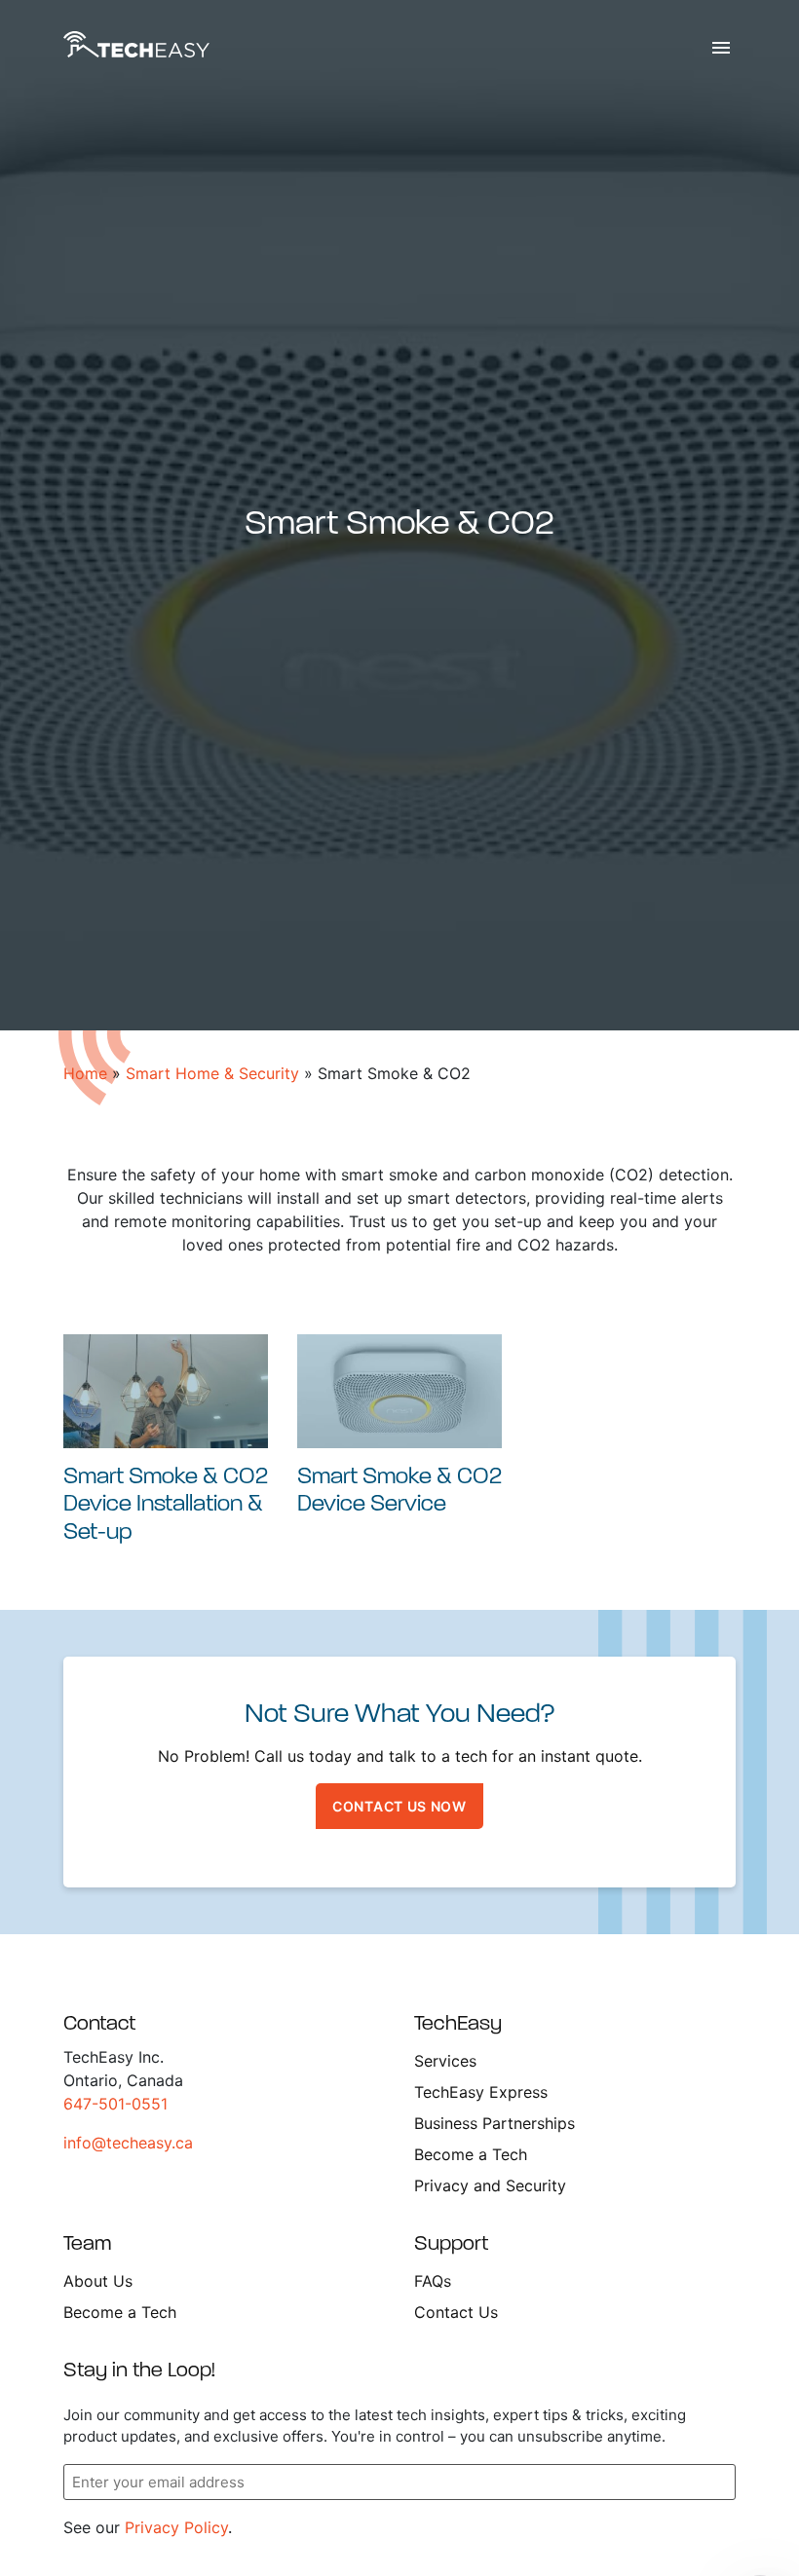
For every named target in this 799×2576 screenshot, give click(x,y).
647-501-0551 (115, 2104)
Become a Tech (471, 2154)
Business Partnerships (495, 2123)
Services (445, 2061)
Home (85, 1073)
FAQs (433, 2281)
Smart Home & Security (212, 1073)
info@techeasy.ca (128, 2143)
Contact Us (456, 2312)
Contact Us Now (399, 1806)
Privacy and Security (490, 2185)
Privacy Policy (176, 2527)
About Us (98, 2281)
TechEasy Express (481, 2092)
